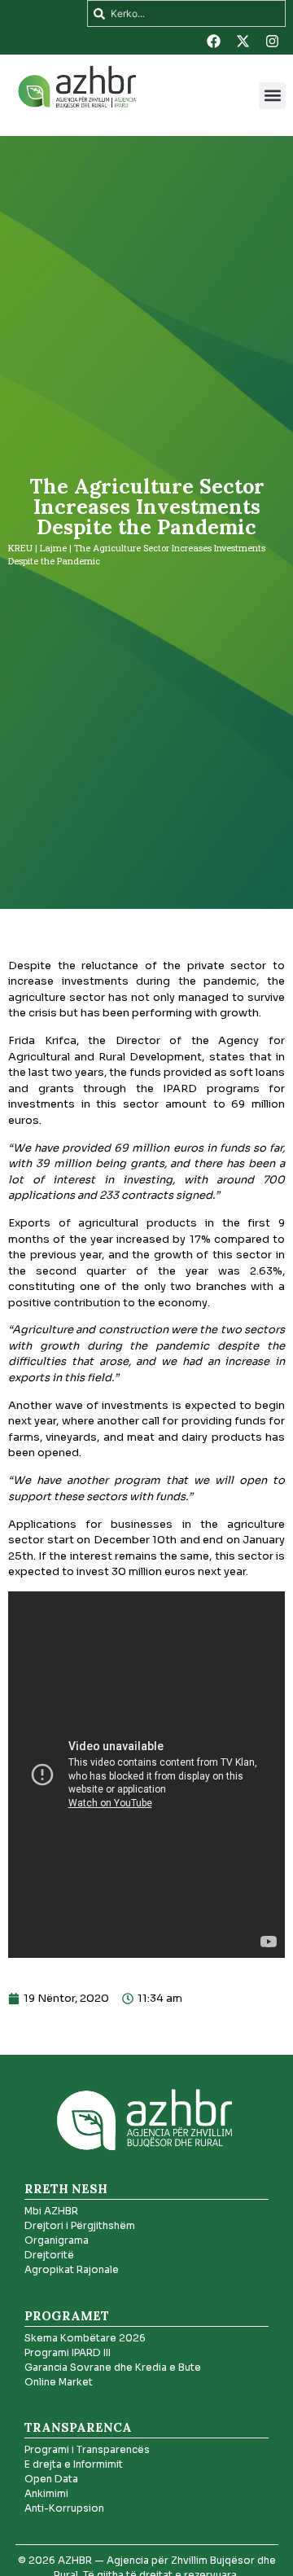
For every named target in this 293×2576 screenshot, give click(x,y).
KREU (20, 548)
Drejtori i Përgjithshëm (80, 2225)
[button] (272, 96)
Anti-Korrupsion (64, 2508)
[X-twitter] (243, 41)
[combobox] (186, 13)
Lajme (53, 548)
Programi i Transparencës (87, 2449)
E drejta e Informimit (74, 2464)
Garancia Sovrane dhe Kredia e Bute (113, 2367)
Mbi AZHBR (51, 2211)
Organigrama (57, 2240)
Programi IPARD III (68, 2352)
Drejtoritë (49, 2255)
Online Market (59, 2382)
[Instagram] (272, 41)
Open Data (51, 2479)
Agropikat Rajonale (72, 2269)
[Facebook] (213, 41)
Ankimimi (46, 2493)
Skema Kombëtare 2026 (85, 2338)
